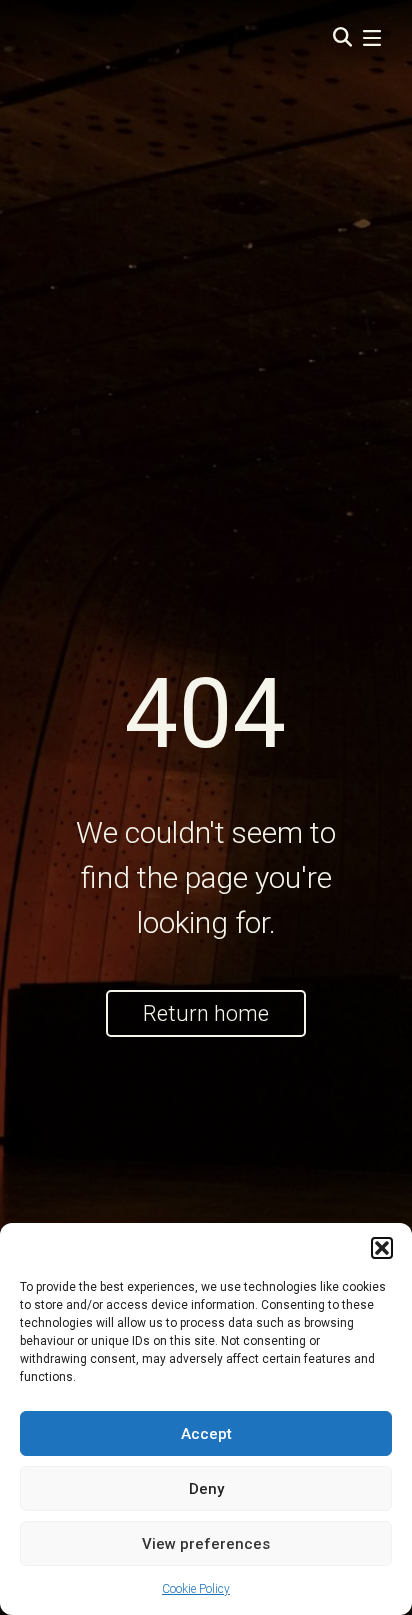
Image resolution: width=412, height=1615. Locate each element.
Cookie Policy (196, 1589)
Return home (206, 1013)
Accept (206, 1434)
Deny (206, 1489)
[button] (382, 1248)
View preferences (206, 1544)
